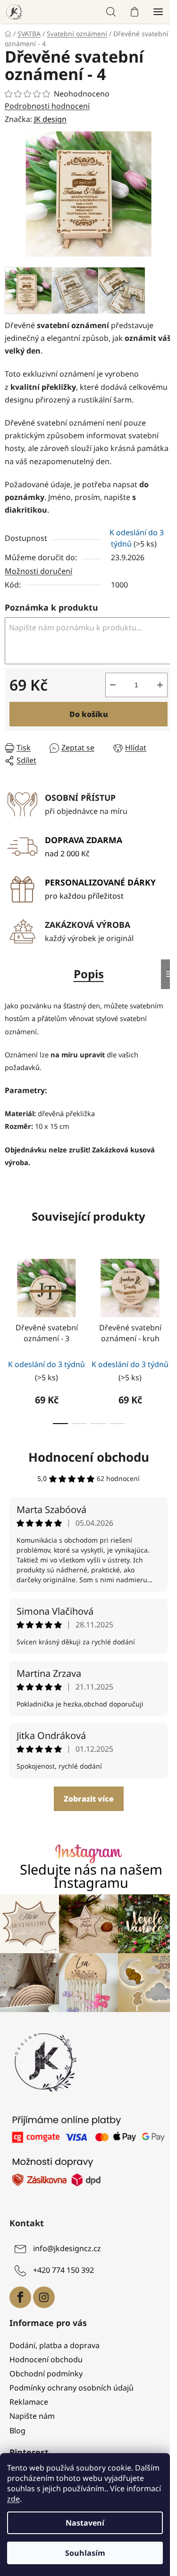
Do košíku (85, 722)
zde (13, 2499)
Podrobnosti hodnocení (47, 106)
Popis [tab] (85, 981)
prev (10, 1299)
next (160, 1299)
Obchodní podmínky (46, 2369)
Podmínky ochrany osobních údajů (72, 2383)
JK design (50, 119)
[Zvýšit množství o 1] (153, 692)
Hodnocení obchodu (85, 1465)
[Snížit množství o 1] (106, 692)
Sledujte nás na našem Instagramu (87, 1884)
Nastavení (85, 2523)
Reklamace (29, 2398)
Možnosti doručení (38, 579)
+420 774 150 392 (63, 2266)
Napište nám (32, 2412)
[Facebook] (20, 2293)
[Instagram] (44, 2293)
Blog (17, 2426)
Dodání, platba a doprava (55, 2341)
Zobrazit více (85, 1806)
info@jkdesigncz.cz (67, 2244)
